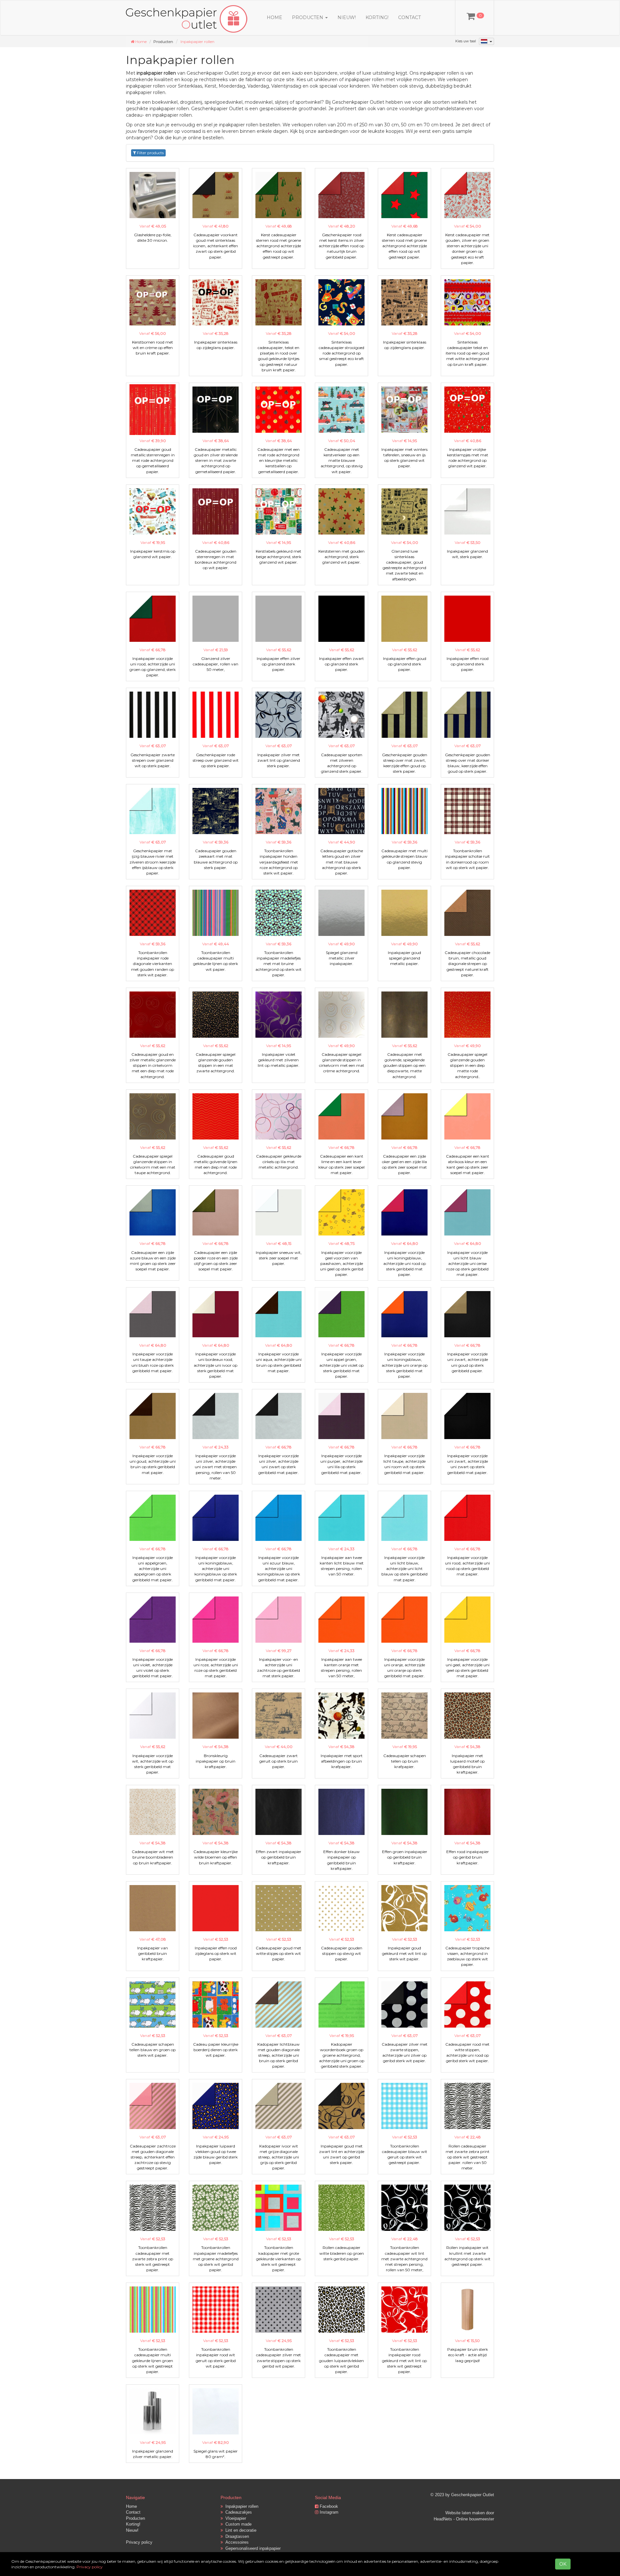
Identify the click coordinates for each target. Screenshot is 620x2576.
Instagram (328, 2512)
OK (563, 2564)
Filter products (150, 153)
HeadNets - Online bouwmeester (464, 2519)
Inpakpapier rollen (197, 42)
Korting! (377, 17)
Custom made (237, 2524)
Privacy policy (139, 2542)
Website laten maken (465, 2513)
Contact (409, 17)
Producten (135, 2518)
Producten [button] (308, 17)
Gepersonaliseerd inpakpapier (252, 2548)
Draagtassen (236, 2536)
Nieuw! (347, 17)
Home (274, 17)
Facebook (328, 2506)
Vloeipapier (234, 2518)
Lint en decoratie (240, 2530)
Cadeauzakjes (237, 2512)
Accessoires (236, 2542)
